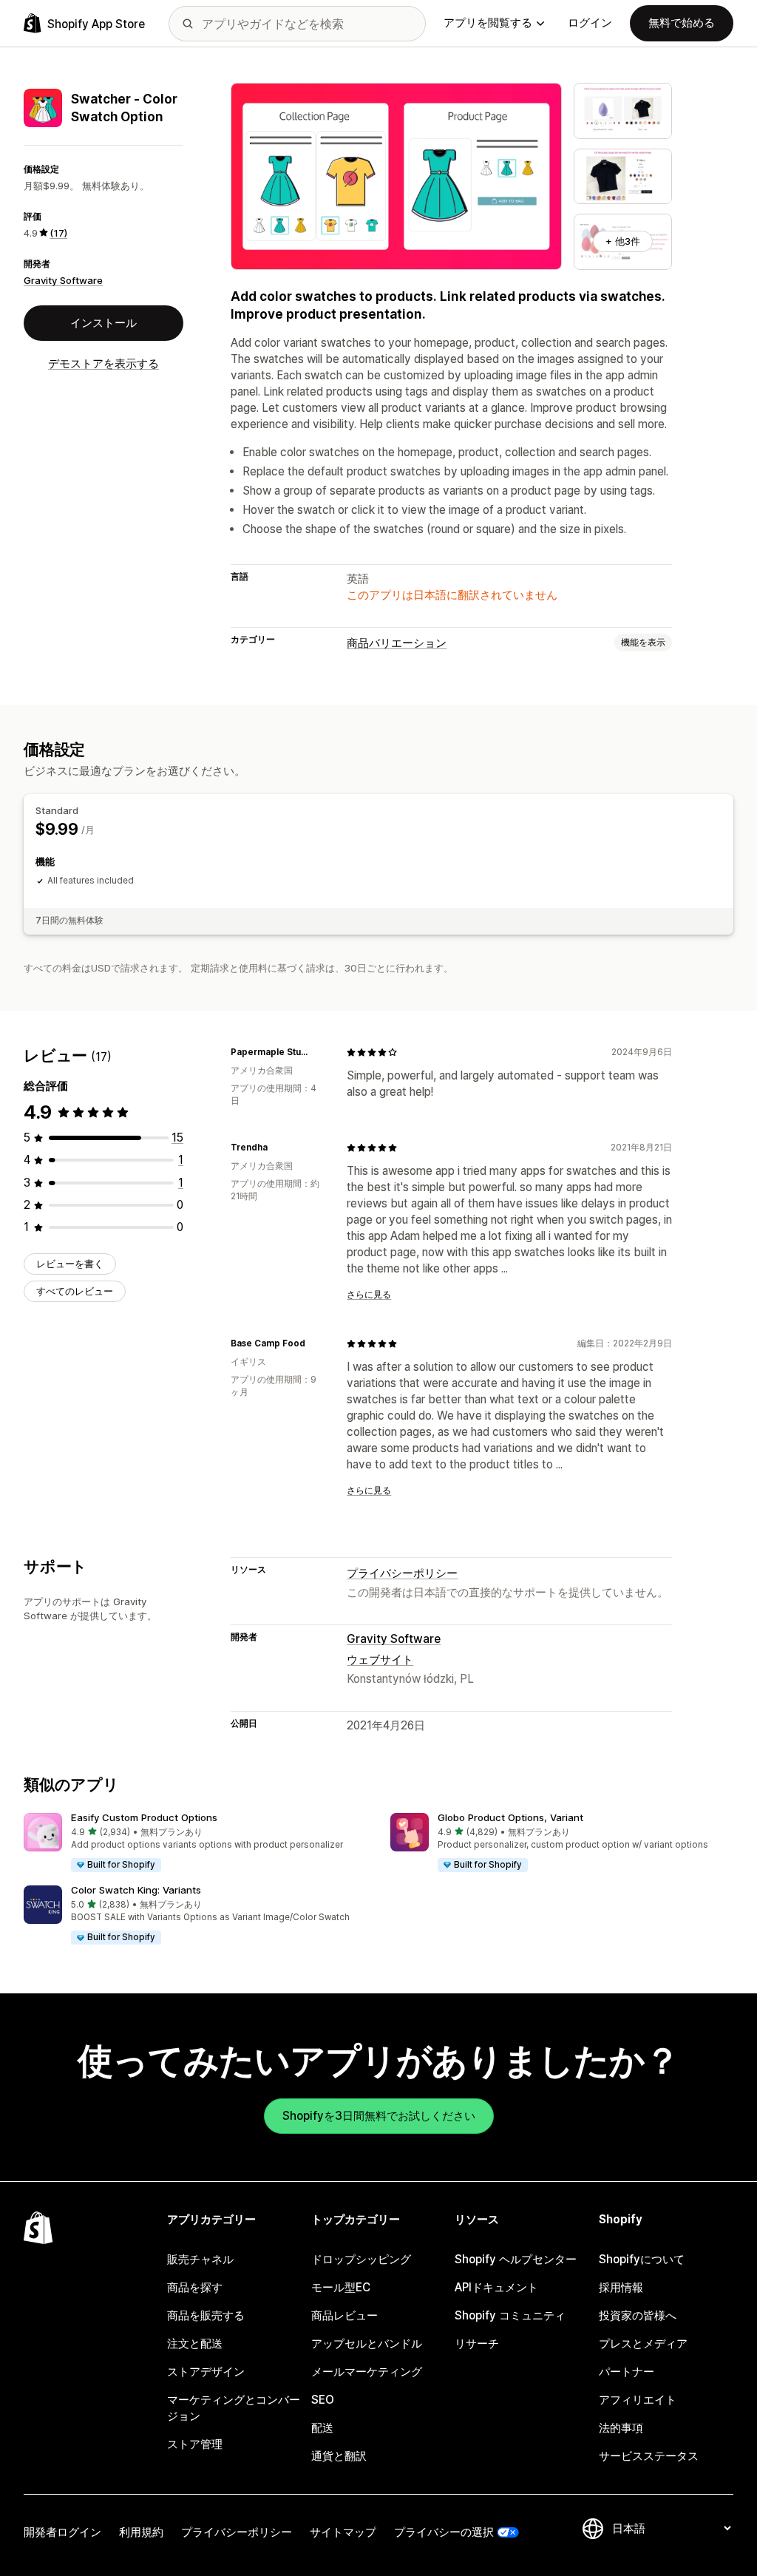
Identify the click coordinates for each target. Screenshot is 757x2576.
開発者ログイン (62, 2532)
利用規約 (141, 2532)
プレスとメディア (643, 2343)
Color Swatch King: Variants (136, 1890)
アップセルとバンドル (367, 2343)
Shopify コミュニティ (510, 2315)
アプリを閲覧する (488, 23)
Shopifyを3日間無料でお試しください (379, 2116)
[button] (195, 1843)
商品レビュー (344, 2315)
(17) (58, 233)
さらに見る (369, 1295)
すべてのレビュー (75, 1291)
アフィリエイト (638, 2400)
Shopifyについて (642, 2259)
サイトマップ (343, 2532)
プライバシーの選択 (444, 2532)
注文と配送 (195, 2343)
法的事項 (621, 2428)
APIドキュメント (496, 2287)
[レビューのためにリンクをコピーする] (317, 1052)
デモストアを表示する (103, 363)
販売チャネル (200, 2259)
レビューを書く (70, 1264)
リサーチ (477, 2343)
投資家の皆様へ (638, 2315)
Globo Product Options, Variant (510, 1817)
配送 (322, 2428)
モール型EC (341, 2287)
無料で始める (682, 23)
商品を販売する (206, 2315)
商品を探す (195, 2287)
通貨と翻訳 (339, 2456)
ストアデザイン (206, 2372)
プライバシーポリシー (402, 1573)
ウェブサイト (380, 1660)
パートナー (627, 2372)
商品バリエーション (397, 643)
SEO (323, 2400)
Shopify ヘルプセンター (516, 2259)
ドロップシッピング (361, 2259)
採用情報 (621, 2287)
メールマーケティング (367, 2372)
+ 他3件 (623, 241)
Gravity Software (63, 280)
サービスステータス (649, 2456)
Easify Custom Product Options (144, 1817)
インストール (103, 323)
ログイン (590, 23)
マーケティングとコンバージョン (234, 2408)
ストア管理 (195, 2444)
